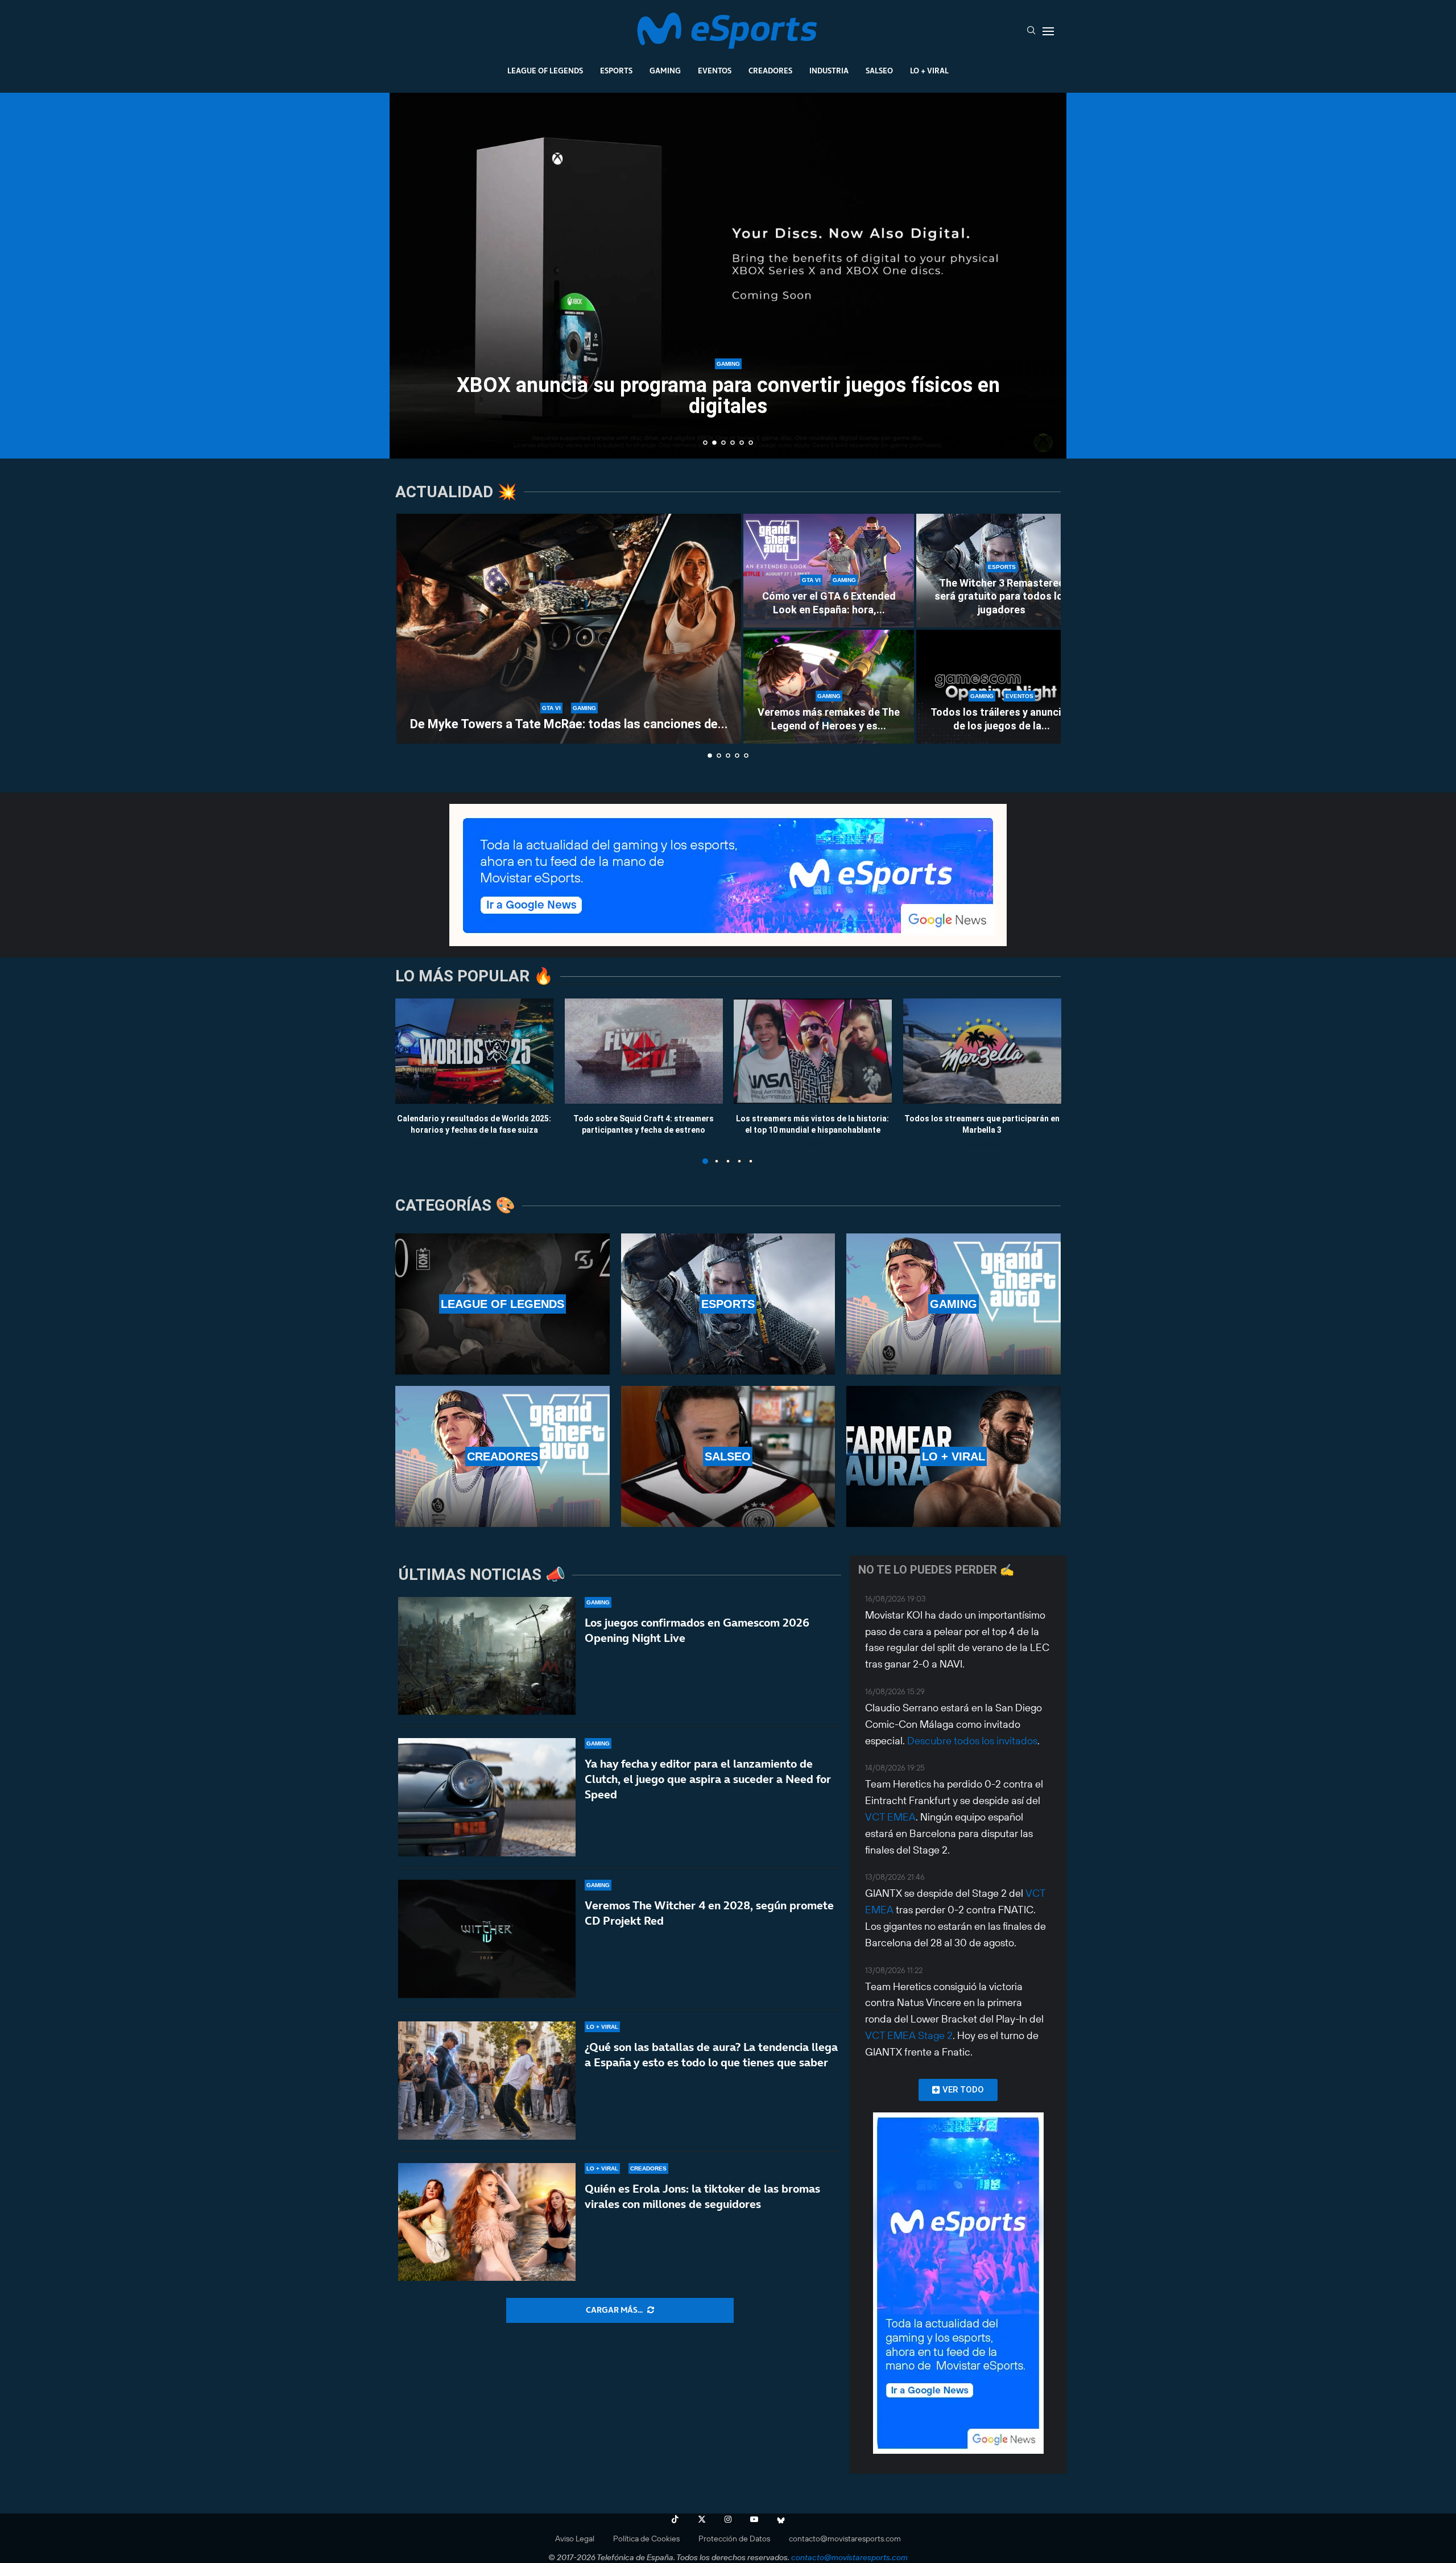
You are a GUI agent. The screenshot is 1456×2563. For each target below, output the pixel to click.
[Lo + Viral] (954, 1456)
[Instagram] (728, 2519)
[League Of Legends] (502, 1304)
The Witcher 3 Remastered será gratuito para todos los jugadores (1002, 596)
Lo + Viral (929, 71)
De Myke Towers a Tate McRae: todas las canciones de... (569, 724)
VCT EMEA (890, 1817)
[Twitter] (702, 2519)
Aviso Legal (575, 2539)
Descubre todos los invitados (972, 1741)
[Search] (1031, 31)
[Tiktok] (675, 2519)
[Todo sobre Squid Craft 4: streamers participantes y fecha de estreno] (644, 1051)
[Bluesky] (781, 2519)
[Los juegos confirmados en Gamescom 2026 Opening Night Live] (487, 1656)
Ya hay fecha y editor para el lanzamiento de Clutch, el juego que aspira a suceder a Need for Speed (708, 1779)
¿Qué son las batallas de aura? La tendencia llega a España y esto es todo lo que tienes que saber (711, 2055)
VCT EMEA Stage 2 (909, 2035)
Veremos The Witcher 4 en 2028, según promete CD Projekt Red (709, 1913)
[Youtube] (754, 2519)
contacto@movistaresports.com (845, 2539)
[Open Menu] (1048, 31)
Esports (616, 71)
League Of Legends (545, 71)
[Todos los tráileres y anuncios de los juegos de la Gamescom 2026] (1002, 687)
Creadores (770, 71)
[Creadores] (502, 1456)
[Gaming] (954, 1304)
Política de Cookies (646, 2539)
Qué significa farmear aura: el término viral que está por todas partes (728, 396)
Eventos (715, 71)
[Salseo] (728, 1456)
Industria (829, 71)
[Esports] (728, 1304)
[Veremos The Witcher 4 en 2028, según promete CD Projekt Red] (487, 1939)
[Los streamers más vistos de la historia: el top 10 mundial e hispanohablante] (813, 1051)
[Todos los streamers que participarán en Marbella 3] (982, 1051)
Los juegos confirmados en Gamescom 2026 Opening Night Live (697, 1630)
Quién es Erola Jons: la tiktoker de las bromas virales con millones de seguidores (702, 2196)
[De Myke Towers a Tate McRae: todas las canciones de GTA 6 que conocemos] (569, 629)
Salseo (879, 71)
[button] (411, 275)
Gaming (665, 71)
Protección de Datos (734, 2539)
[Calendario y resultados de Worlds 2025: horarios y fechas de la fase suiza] (474, 1051)
